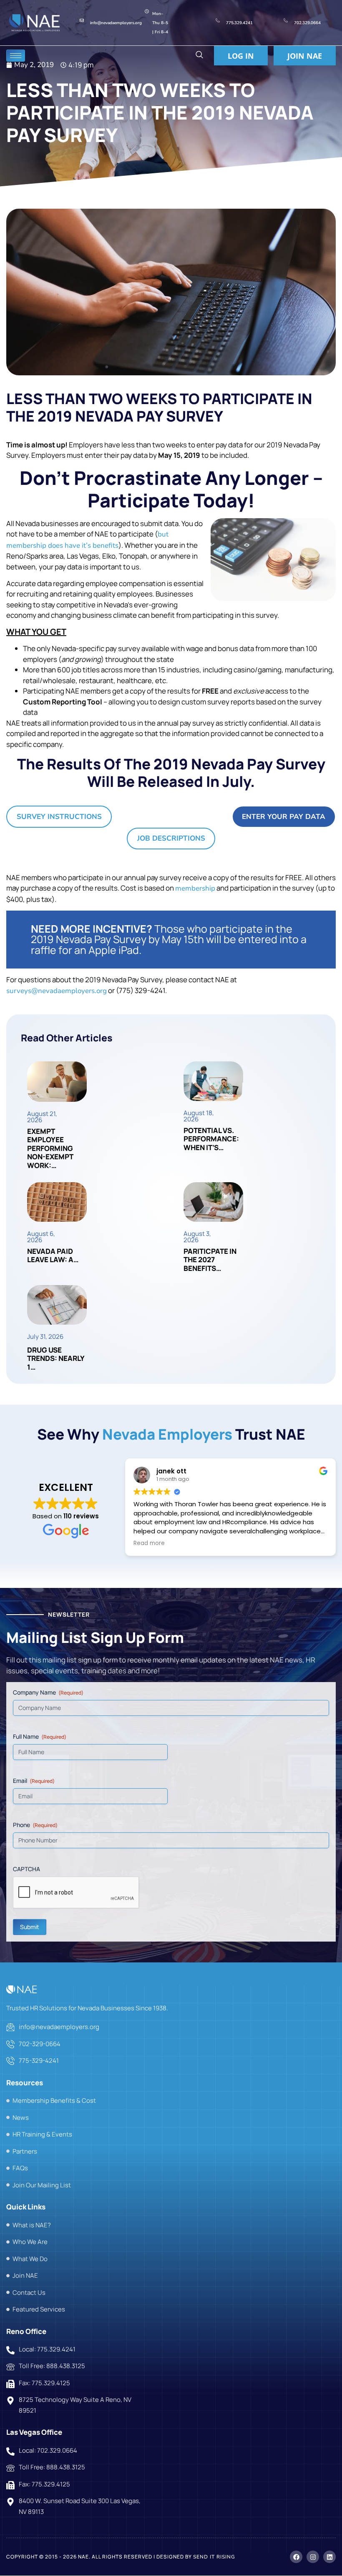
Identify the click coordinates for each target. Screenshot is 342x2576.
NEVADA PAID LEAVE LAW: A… (53, 1255)
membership (195, 888)
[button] (199, 56)
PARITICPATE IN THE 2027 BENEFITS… (210, 1260)
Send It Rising (214, 2557)
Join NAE (305, 56)
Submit (30, 1927)
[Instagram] (313, 2557)
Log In (241, 56)
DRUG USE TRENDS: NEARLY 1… (56, 1358)
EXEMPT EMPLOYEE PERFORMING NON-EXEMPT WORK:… (50, 1148)
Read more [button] (149, 1543)
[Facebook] (296, 2557)
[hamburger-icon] (16, 56)
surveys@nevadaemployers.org (57, 991)
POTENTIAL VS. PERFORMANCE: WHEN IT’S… (211, 1139)
